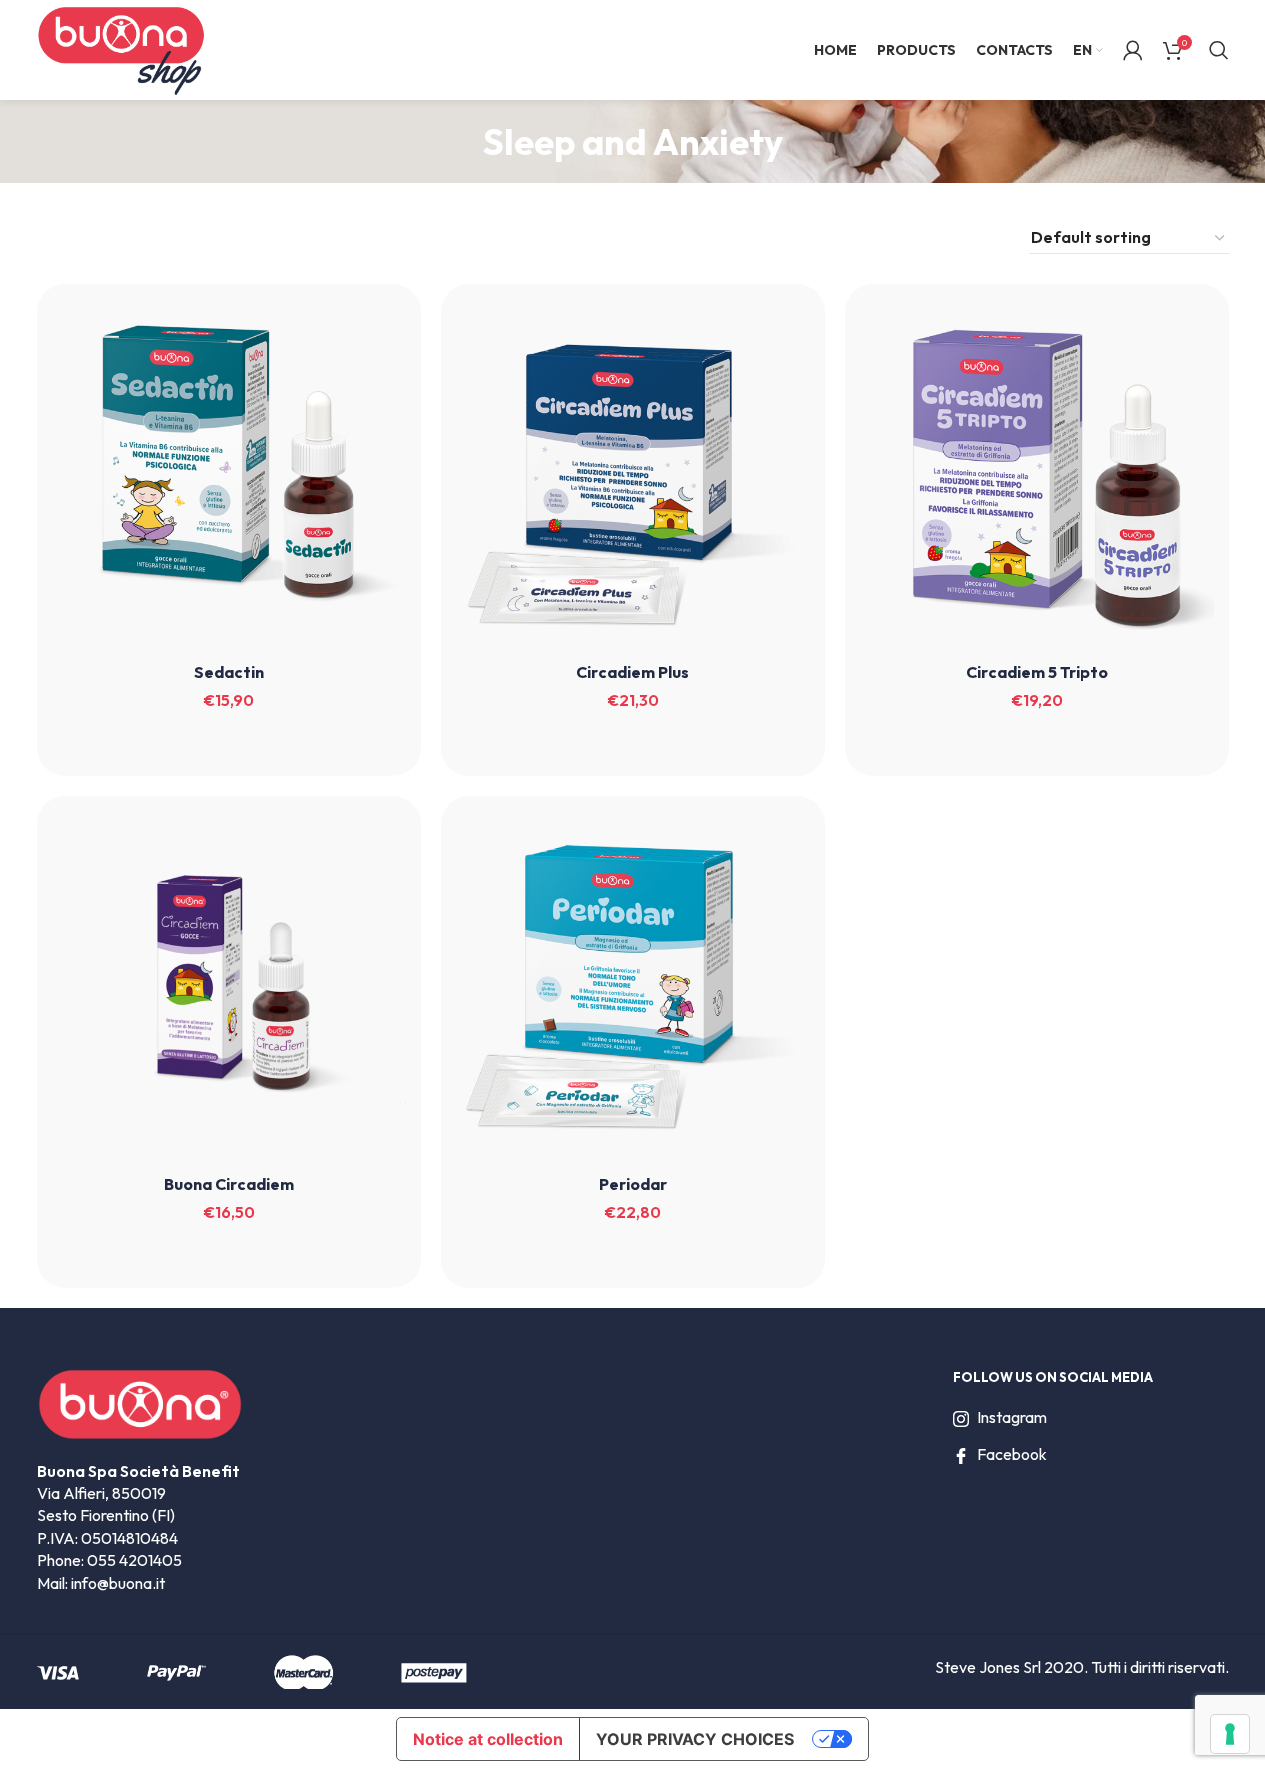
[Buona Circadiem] (229, 988)
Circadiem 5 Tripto (1037, 672)
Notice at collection (488, 1739)
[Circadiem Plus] (633, 476)
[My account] (1133, 50)
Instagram (1012, 1417)
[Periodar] (633, 988)
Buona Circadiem (229, 1184)
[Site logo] (121, 48)
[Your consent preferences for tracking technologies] (1230, 1734)
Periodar (633, 1184)
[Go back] (458, 142)
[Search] (1219, 50)
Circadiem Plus (632, 672)
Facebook (1012, 1454)
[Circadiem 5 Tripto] (1037, 476)
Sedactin (229, 672)
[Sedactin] (229, 476)
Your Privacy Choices (695, 1739)
